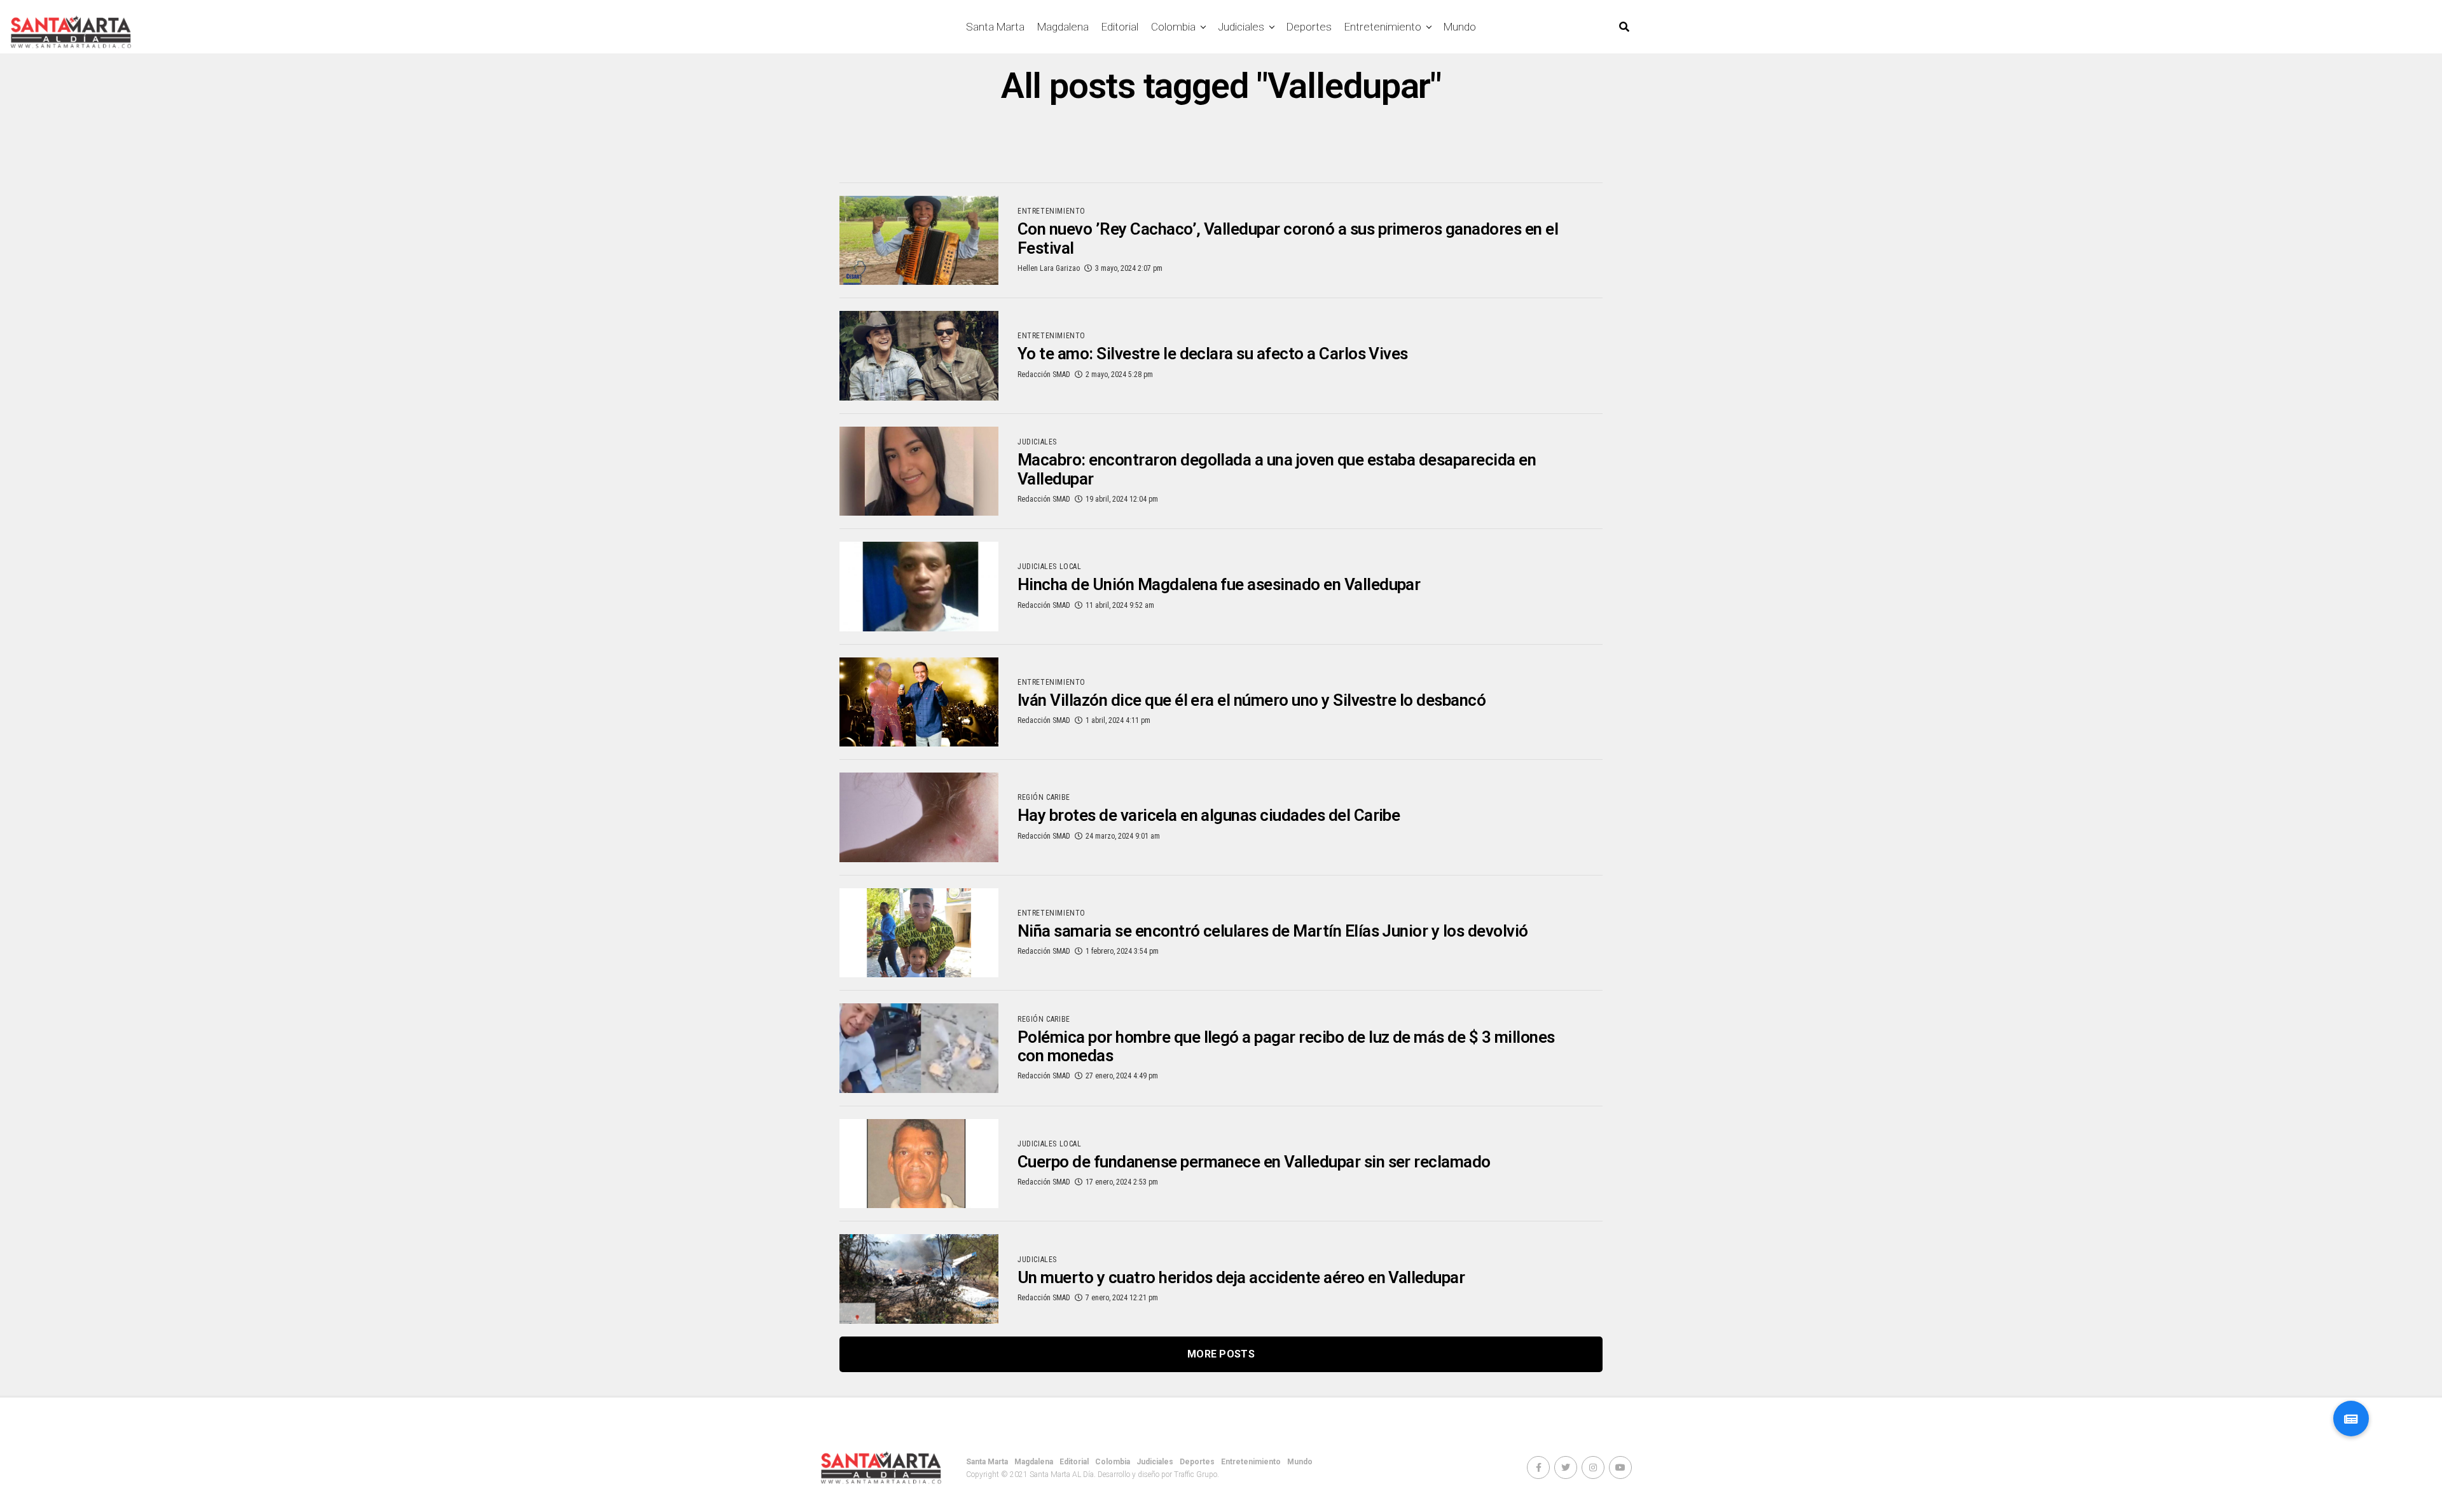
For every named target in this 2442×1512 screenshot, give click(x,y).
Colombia (1173, 27)
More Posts (1221, 1354)
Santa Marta (995, 27)
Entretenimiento (1383, 27)
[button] (2351, 1419)
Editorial (1120, 27)
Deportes (1309, 27)
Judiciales (1241, 27)
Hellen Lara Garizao (1049, 268)
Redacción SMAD (1044, 375)
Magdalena (1063, 27)
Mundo (1460, 27)
